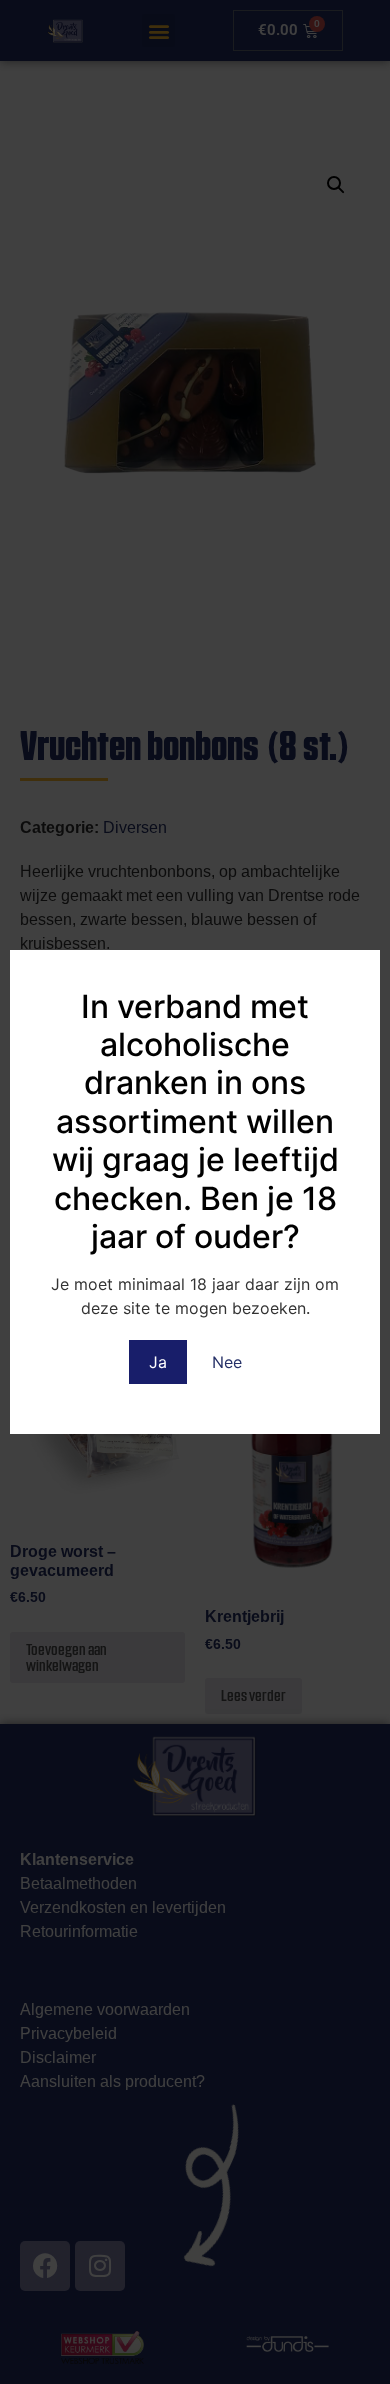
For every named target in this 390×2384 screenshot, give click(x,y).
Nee (227, 1362)
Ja (158, 1362)
